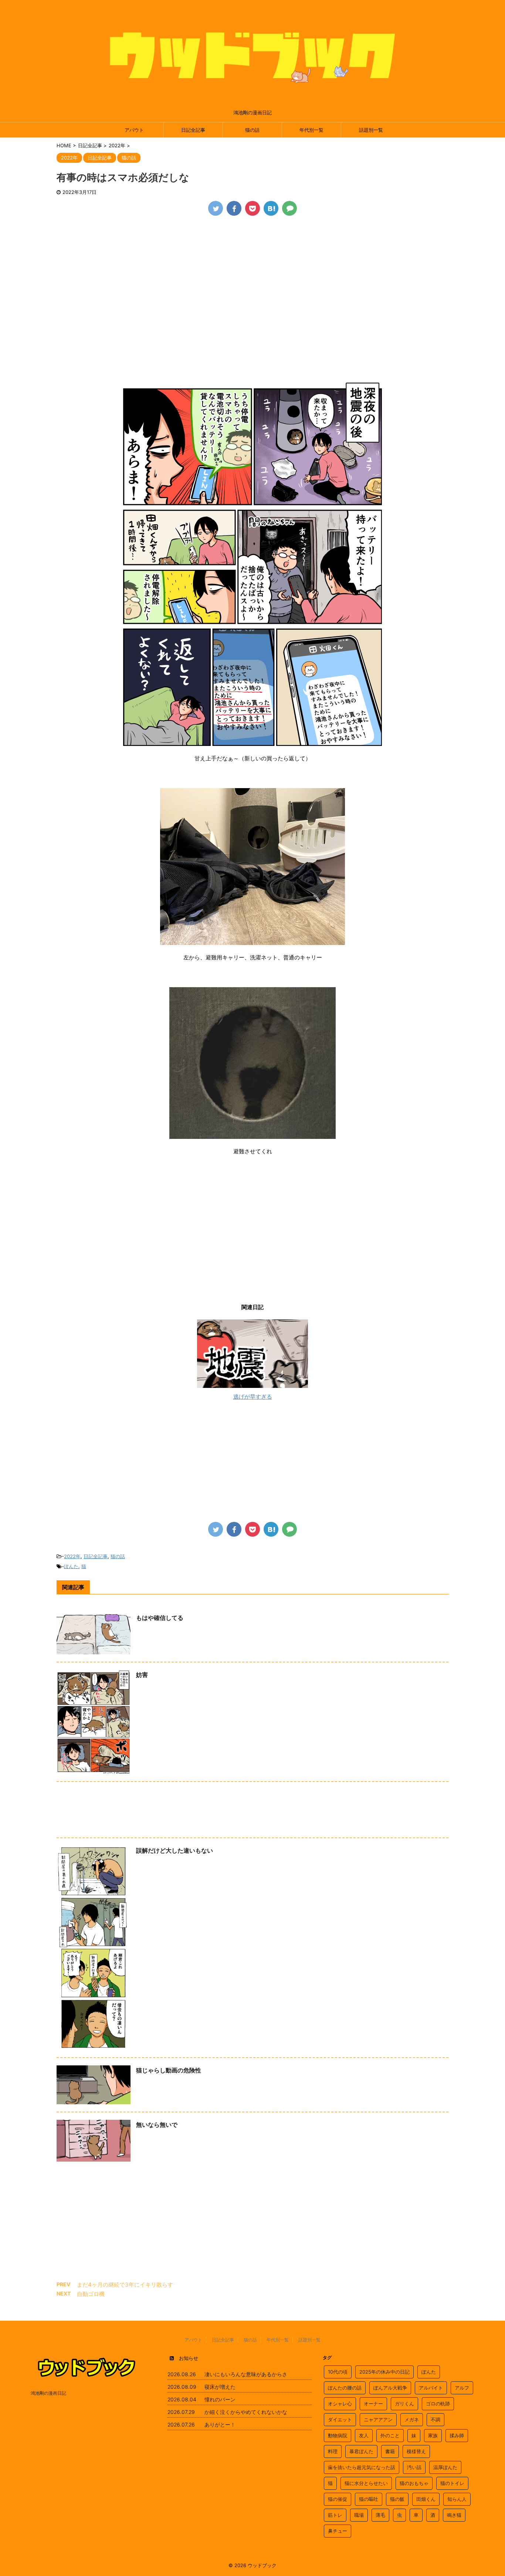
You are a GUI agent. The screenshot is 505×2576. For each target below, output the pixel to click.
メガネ (412, 2419)
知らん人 (457, 2499)
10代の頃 (338, 2372)
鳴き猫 (454, 2515)
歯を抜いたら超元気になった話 (362, 2467)
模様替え (416, 2451)
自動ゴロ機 (91, 2294)
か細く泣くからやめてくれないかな (246, 2412)
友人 (364, 2435)
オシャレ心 (340, 2404)
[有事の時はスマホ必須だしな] (271, 208)
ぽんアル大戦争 (390, 2388)
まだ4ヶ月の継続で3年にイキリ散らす (125, 2285)
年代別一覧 (311, 130)
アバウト (134, 130)
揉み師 (457, 2435)
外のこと (390, 2435)
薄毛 (380, 2515)
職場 (359, 2515)
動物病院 (338, 2435)
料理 (333, 2451)
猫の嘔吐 (369, 2499)
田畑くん (426, 2499)
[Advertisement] (253, 279)
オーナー (373, 2404)
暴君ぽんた (361, 2451)
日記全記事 (193, 130)
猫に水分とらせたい (366, 2483)
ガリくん (404, 2404)
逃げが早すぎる (253, 1397)
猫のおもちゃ (414, 2483)
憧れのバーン (220, 2399)
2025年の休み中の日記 (384, 2372)
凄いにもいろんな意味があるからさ (246, 2374)
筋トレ (335, 2515)
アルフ (462, 2388)
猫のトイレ (452, 2483)
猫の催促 (338, 2499)
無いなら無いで (157, 2125)
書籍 (390, 2451)
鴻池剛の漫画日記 (48, 2393)
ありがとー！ (220, 2424)
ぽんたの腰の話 (345, 2388)
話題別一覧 (371, 130)
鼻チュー (338, 2531)
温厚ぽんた (445, 2467)
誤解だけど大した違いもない (174, 1850)
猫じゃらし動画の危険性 (169, 2070)
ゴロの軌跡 (438, 2404)
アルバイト (431, 2388)
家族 (433, 2435)
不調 (435, 2419)
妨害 (142, 1675)
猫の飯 (397, 2499)
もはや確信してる (160, 1618)
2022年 (72, 1556)
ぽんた (71, 1566)
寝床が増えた (220, 2387)
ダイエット (340, 2419)
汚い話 (414, 2467)
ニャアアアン (378, 2419)
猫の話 (252, 130)
